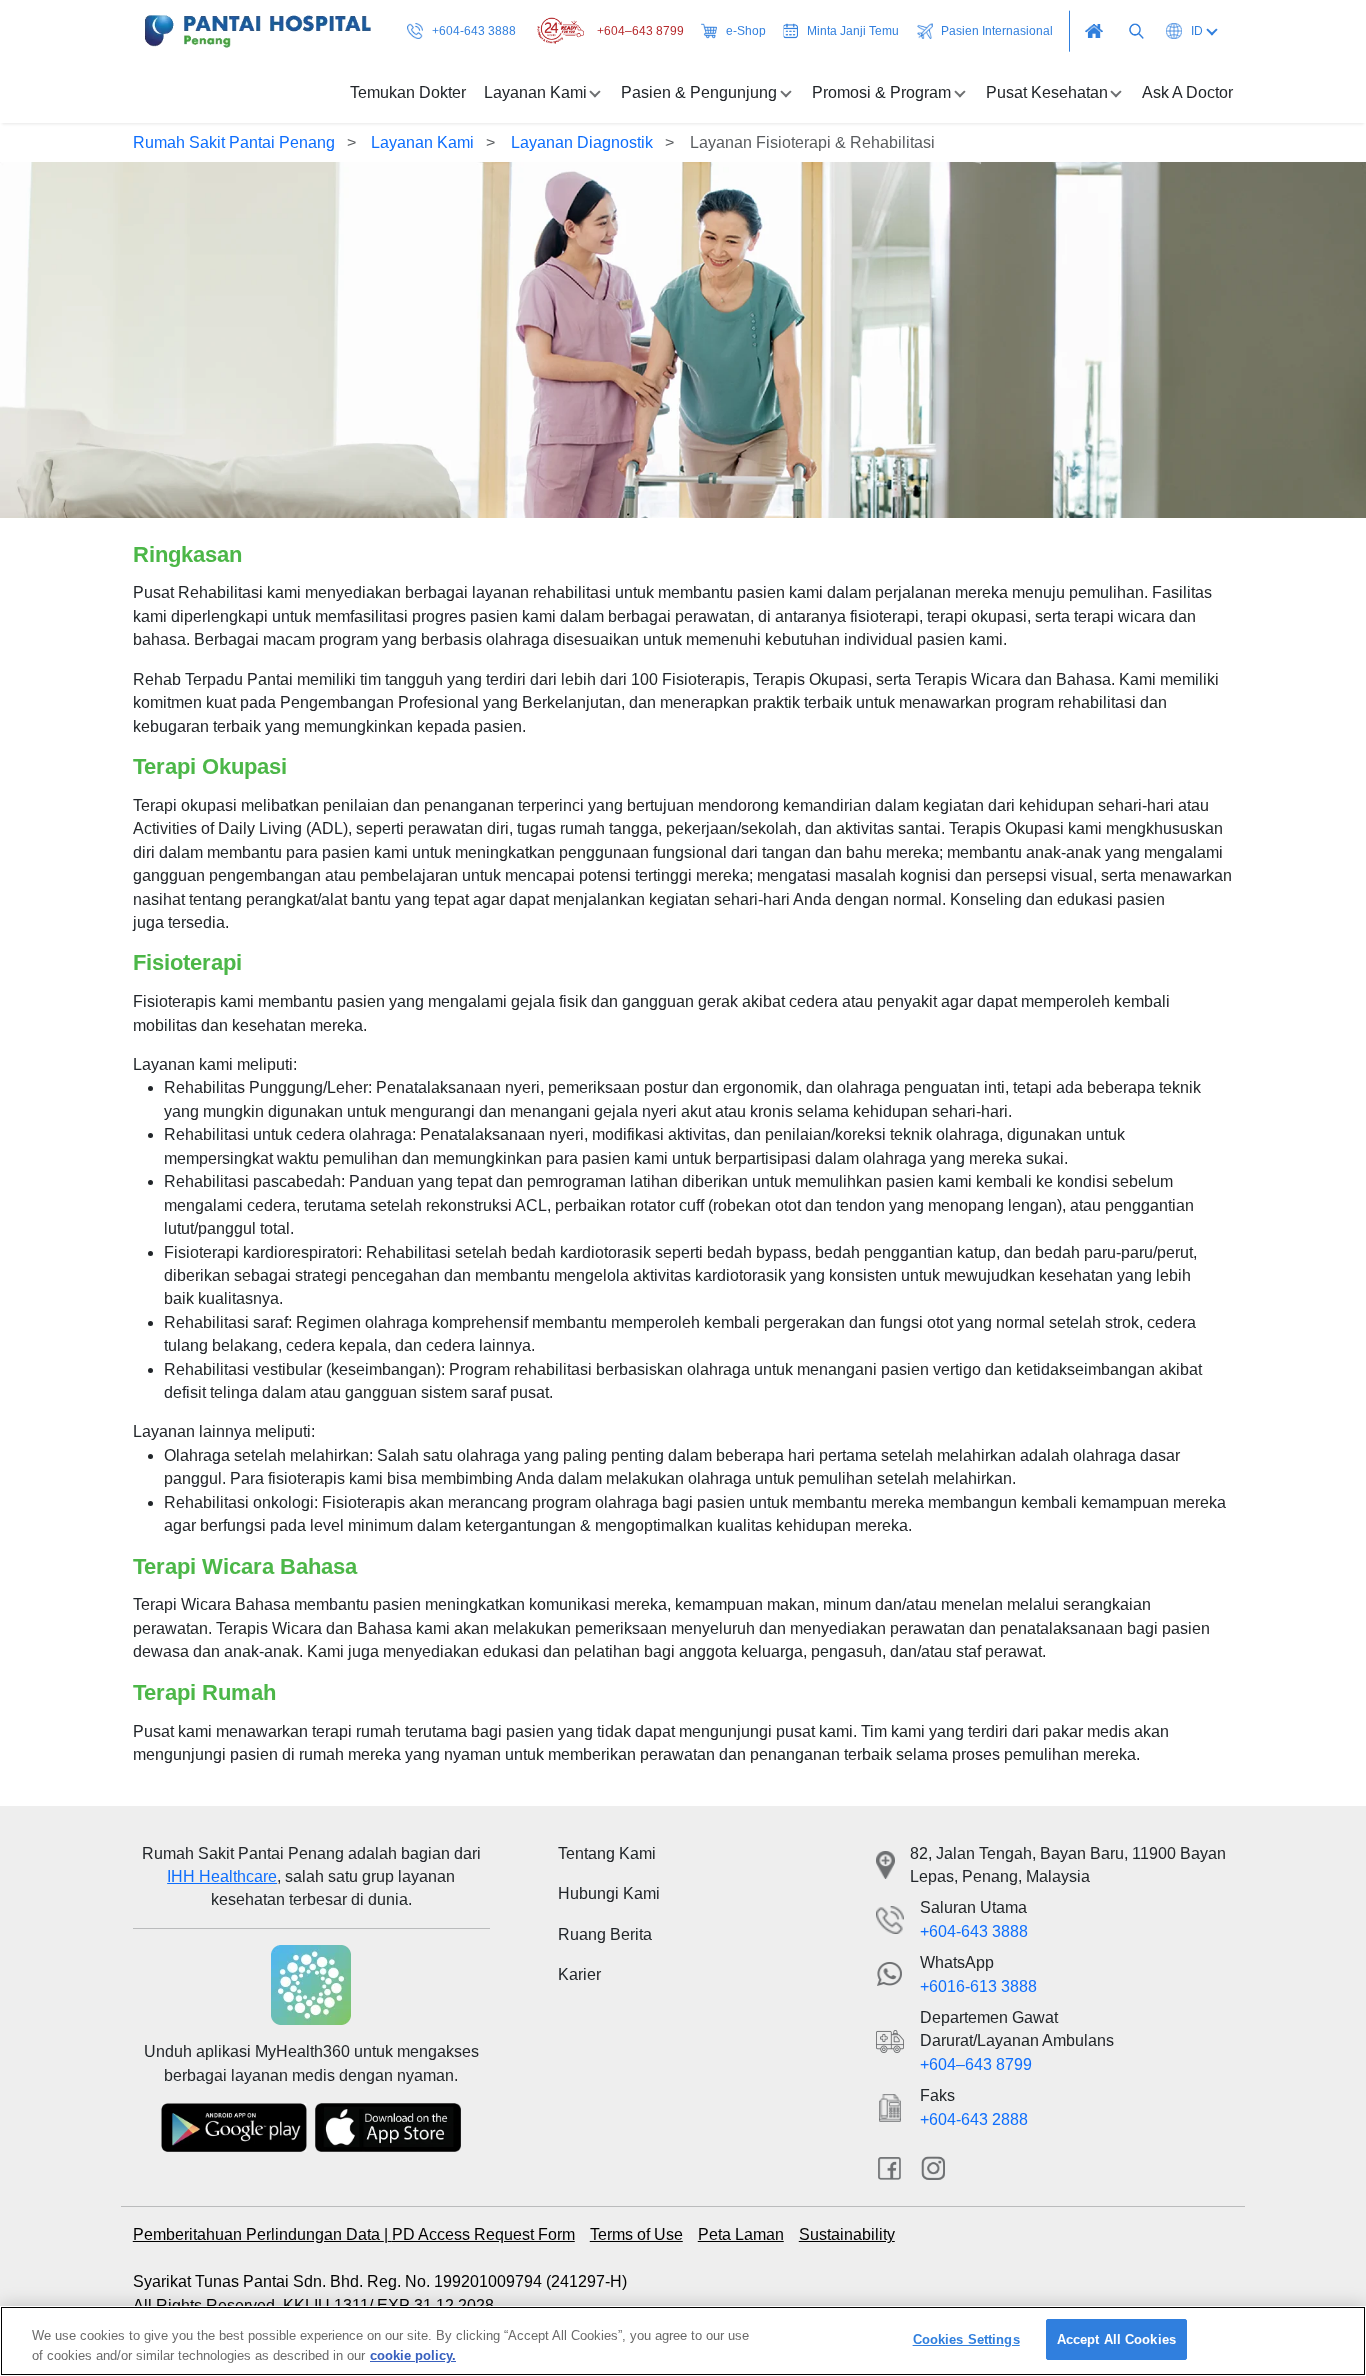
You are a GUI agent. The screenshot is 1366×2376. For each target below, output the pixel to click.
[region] (683, 2341)
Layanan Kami (422, 142)
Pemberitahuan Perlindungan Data (258, 2234)
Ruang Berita (605, 1934)
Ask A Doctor (1187, 92)
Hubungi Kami (609, 1893)
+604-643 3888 (474, 31)
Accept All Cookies (1116, 2339)
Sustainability (847, 2234)
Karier (579, 1974)
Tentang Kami (607, 1853)
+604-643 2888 (974, 2119)
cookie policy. (413, 2354)
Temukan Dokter (408, 92)
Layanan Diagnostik (582, 142)
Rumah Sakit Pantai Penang (234, 142)
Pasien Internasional (997, 31)
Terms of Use (636, 2234)
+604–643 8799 (640, 31)
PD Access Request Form (483, 2234)
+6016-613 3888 (978, 1986)
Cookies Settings (966, 2339)
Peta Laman (741, 2234)
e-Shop (746, 31)
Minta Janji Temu (853, 31)
